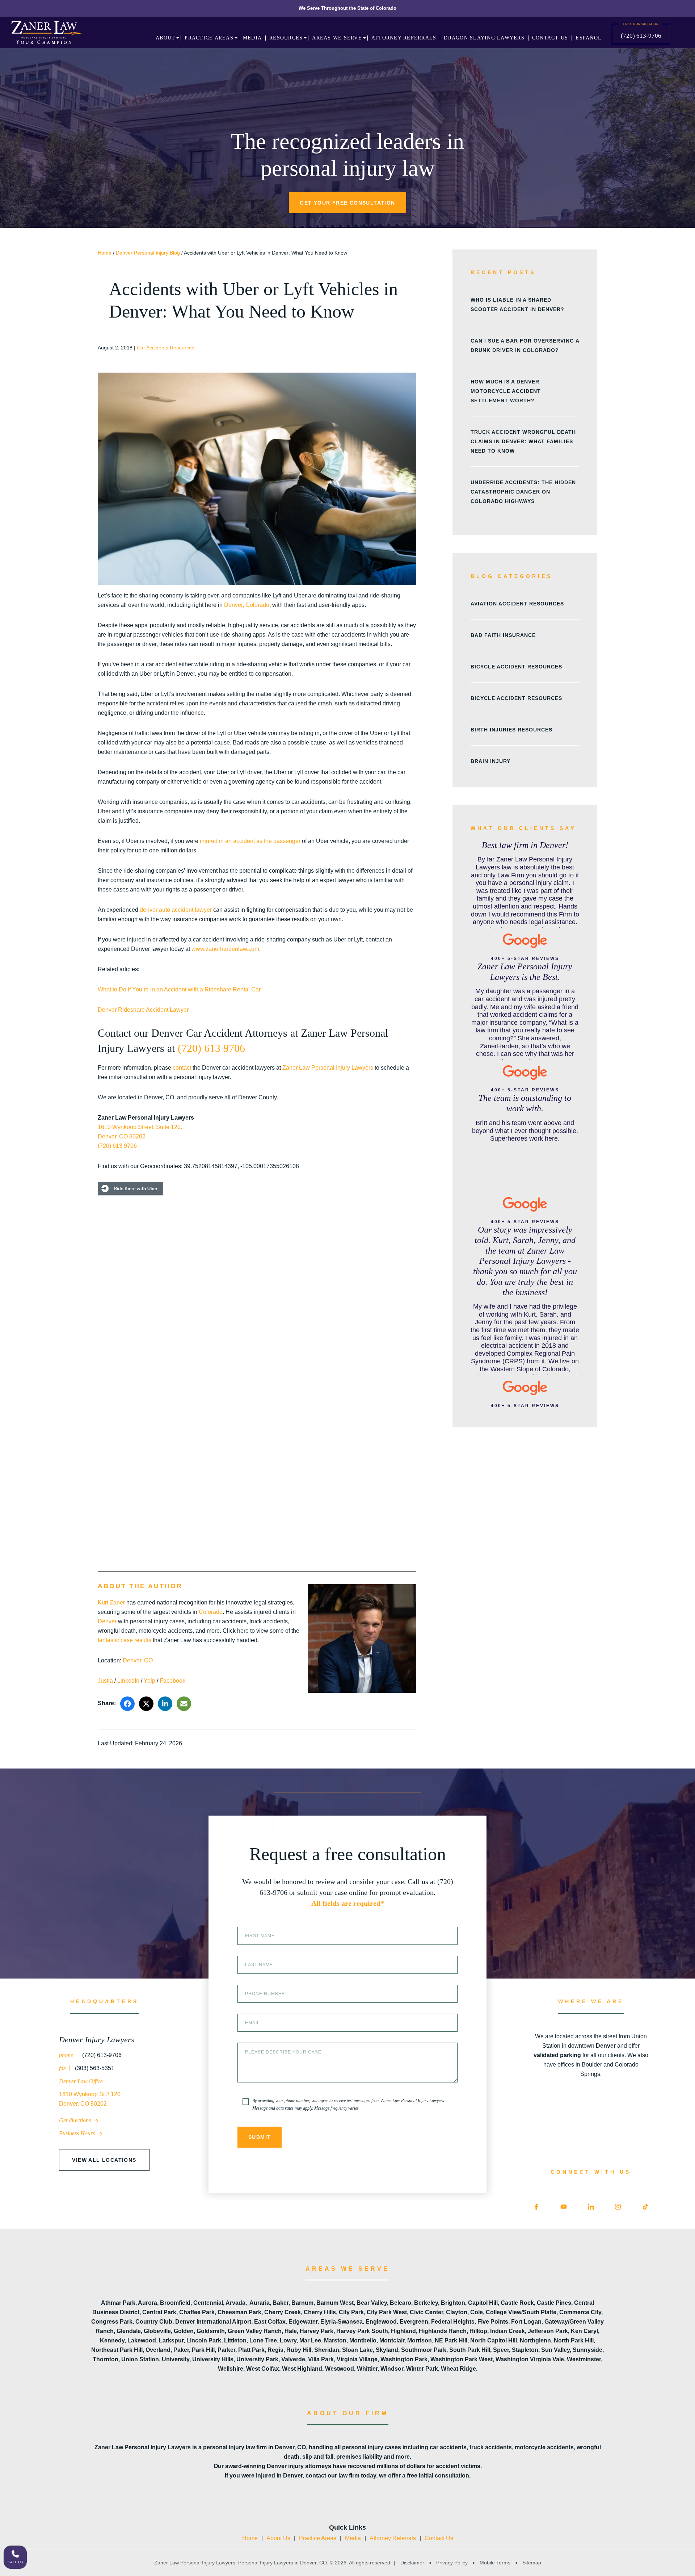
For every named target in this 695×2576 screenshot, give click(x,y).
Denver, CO (138, 1660)
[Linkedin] (591, 2207)
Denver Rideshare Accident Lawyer (143, 1010)
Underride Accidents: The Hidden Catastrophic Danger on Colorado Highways (523, 492)
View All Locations (104, 2160)
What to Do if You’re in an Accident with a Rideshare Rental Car (179, 989)
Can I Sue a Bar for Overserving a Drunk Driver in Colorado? (525, 345)
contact (182, 1068)
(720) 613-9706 (641, 36)
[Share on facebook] (127, 1704)
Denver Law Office (81, 2081)
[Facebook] (536, 2207)
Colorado (211, 1612)
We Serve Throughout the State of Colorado (347, 8)
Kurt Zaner (111, 1602)
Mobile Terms (495, 2563)
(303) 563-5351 (94, 2068)
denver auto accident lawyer (176, 910)
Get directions (76, 2120)
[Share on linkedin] (165, 1704)
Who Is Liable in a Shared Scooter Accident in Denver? (517, 305)
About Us (278, 2538)
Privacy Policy (452, 2563)
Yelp (149, 1681)
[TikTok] (645, 2207)
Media (353, 2538)
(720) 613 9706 (211, 1048)
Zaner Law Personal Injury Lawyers (328, 1068)
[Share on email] (184, 1704)
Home (105, 253)
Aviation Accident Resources (517, 604)
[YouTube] (564, 2207)
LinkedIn (128, 1681)
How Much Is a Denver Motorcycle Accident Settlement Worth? (506, 391)
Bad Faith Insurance (503, 635)
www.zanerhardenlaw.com (225, 949)
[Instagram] (618, 2207)
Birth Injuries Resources (511, 730)
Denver (107, 1621)
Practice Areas (318, 2538)
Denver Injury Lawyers (97, 2040)
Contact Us (439, 2538)
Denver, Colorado (247, 605)
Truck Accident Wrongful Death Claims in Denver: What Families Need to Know (523, 441)
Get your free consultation (347, 203)
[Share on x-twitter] (146, 1704)
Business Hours (78, 2133)
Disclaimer (412, 2563)
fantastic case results (125, 1640)
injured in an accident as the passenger (250, 841)
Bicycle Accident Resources (516, 667)
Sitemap (531, 2563)
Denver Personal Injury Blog (148, 253)
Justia (105, 1681)
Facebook (172, 1681)
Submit (260, 2137)
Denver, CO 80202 (122, 1136)
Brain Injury (490, 761)
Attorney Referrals (393, 2538)
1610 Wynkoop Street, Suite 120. (140, 1127)
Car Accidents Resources (166, 348)
